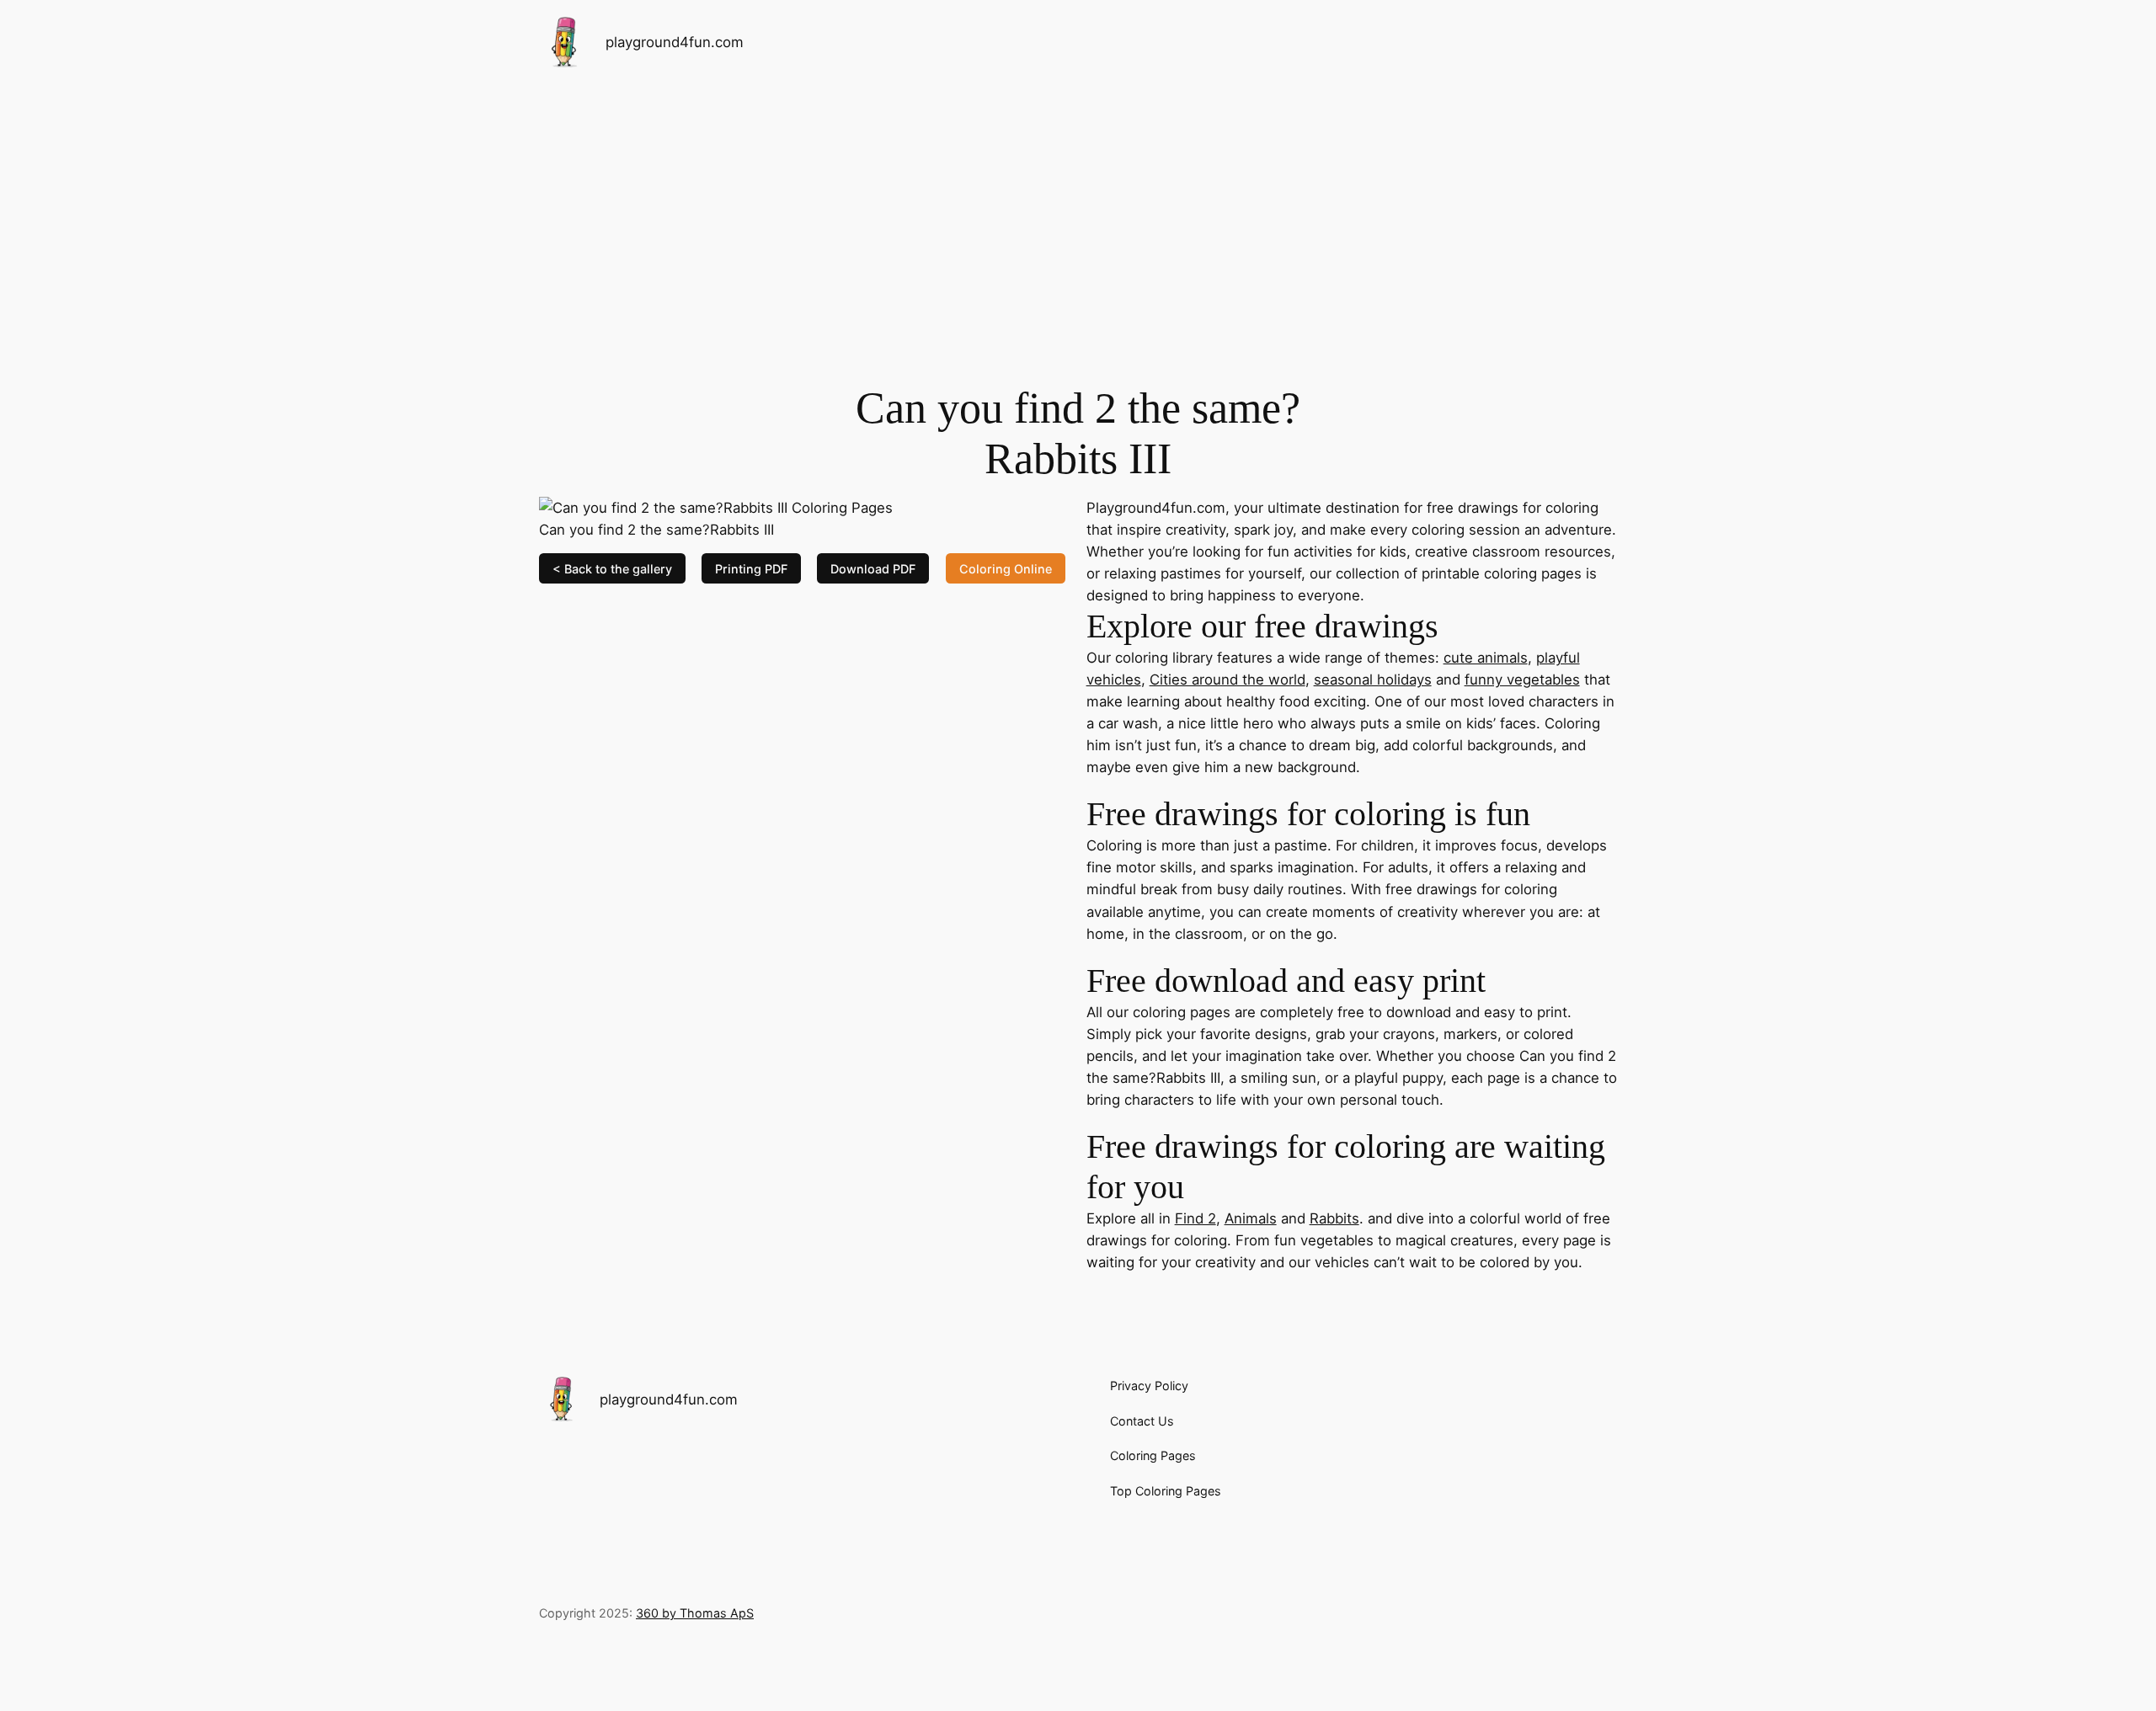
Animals (1251, 1218)
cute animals (1486, 658)
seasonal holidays (1373, 680)
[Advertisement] (1078, 218)
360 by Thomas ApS (695, 1613)
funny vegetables (1522, 680)
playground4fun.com (675, 42)
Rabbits (1334, 1218)
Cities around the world (1227, 680)
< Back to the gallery (612, 568)
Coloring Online (1006, 568)
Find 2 (1195, 1218)
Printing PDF (751, 568)
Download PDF (873, 568)
